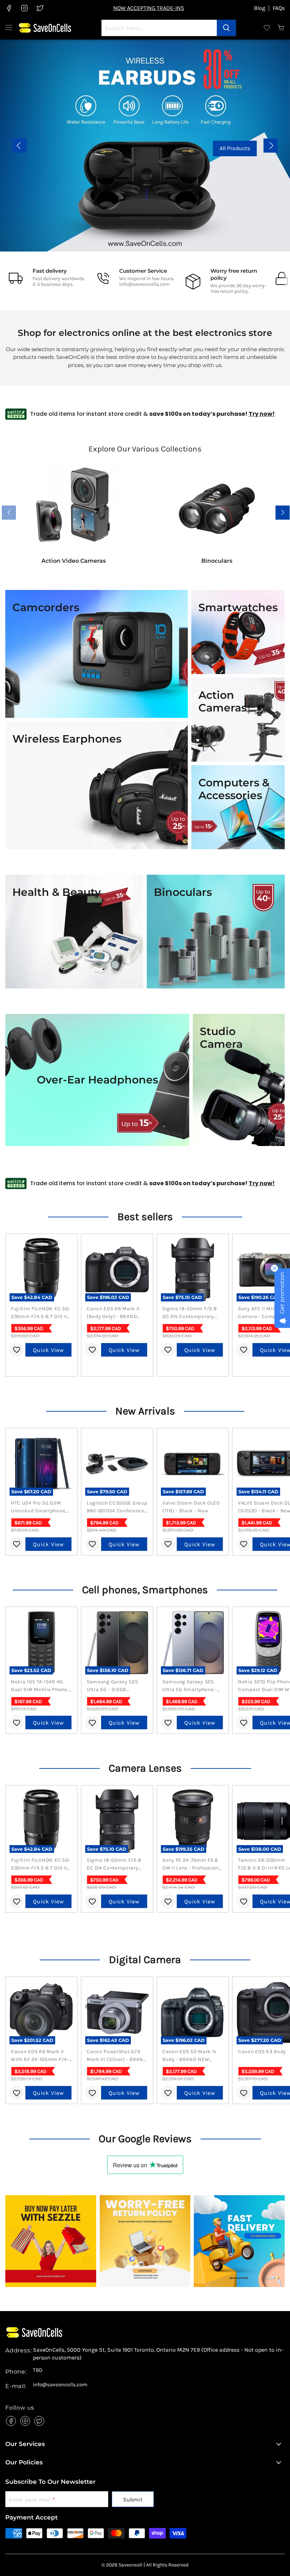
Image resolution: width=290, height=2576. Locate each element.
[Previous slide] (19, 146)
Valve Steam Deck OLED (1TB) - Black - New (191, 1507)
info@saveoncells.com (144, 284)
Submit (133, 2500)
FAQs (279, 8)
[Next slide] (271, 146)
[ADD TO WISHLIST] (17, 1350)
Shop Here (145, 148)
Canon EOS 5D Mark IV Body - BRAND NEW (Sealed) (190, 2056)
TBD (38, 2370)
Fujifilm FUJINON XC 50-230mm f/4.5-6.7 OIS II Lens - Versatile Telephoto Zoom (41, 1313)
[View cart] (281, 28)
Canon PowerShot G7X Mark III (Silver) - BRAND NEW (117, 2056)
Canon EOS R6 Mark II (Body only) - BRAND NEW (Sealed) (113, 1313)
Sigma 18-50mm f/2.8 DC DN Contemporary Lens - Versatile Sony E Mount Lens (190, 1313)
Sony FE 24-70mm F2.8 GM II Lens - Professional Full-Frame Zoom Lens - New (193, 1865)
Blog (260, 8)
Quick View (48, 1350)
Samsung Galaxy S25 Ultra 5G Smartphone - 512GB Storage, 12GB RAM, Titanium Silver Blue (190, 1686)
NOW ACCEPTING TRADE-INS (149, 8)
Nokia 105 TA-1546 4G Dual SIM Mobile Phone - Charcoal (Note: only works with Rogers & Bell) (41, 1686)
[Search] (226, 28)
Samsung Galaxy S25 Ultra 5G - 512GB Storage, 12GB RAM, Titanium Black (112, 1686)
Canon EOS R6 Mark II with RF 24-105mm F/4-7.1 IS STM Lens (40, 2056)
